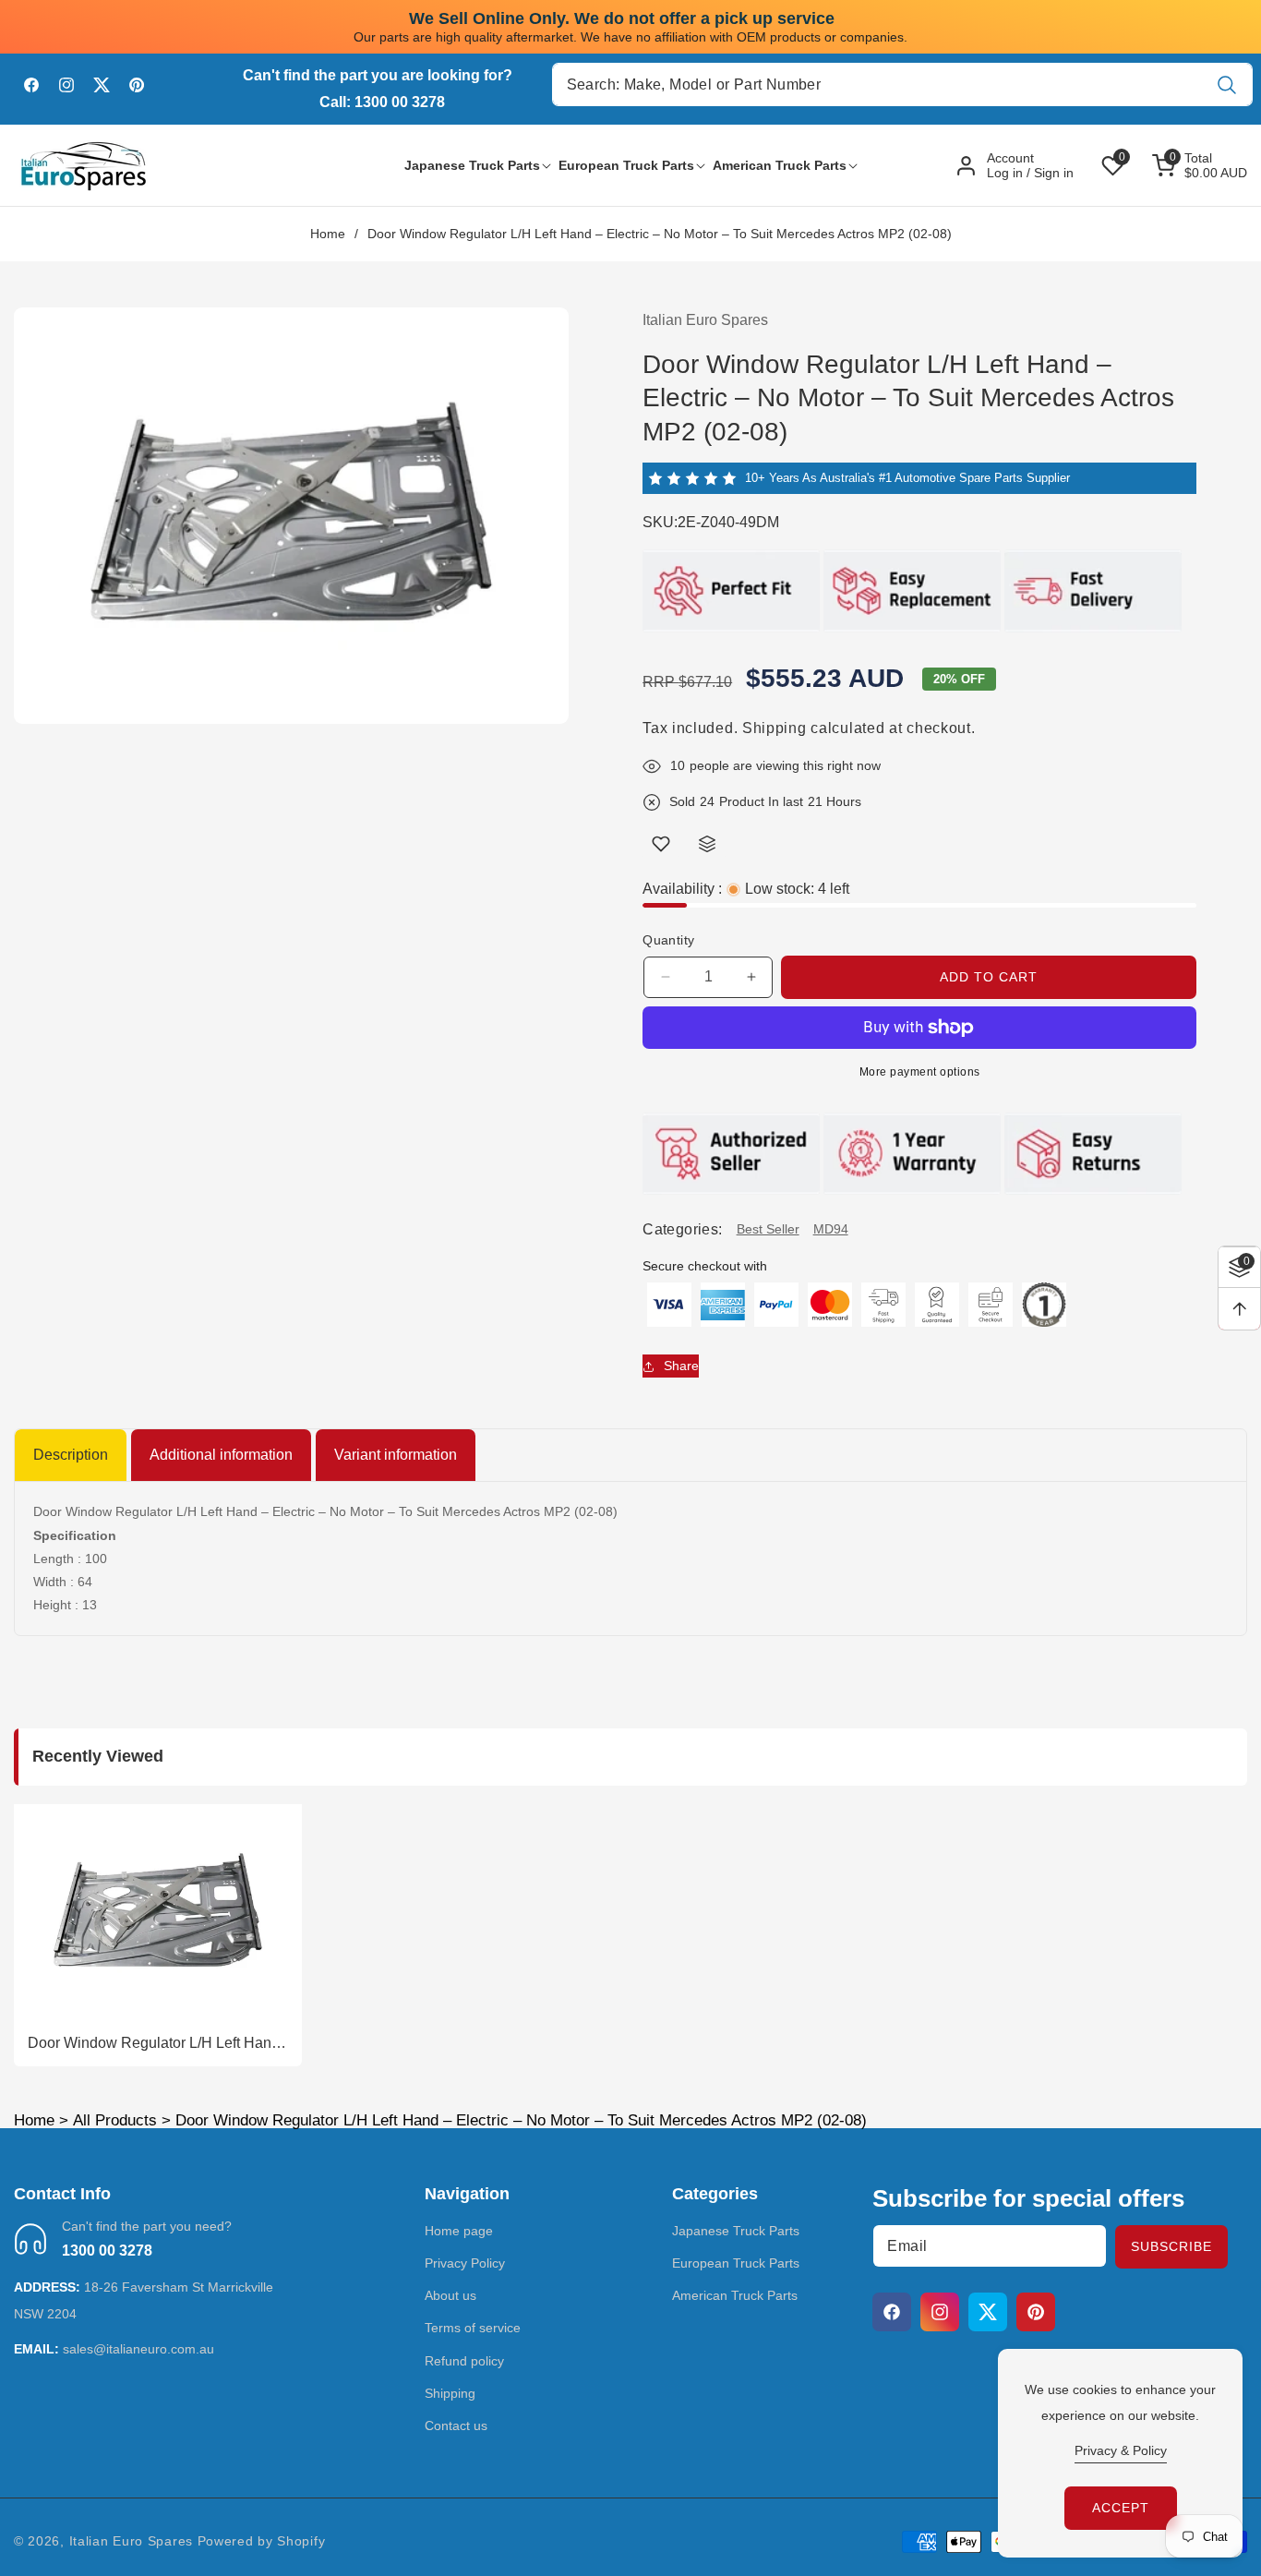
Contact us (456, 2426)
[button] (472, 165)
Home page (459, 2231)
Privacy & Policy (1121, 2450)
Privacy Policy (465, 2263)
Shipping (775, 728)
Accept (1121, 2508)
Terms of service (473, 2328)
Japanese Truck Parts (736, 2231)
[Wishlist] (661, 844)
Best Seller (768, 1229)
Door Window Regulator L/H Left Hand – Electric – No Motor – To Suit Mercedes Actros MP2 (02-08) (154, 2044)
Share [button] (681, 1366)
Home (328, 234)
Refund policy (464, 2361)
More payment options (920, 1072)
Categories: (682, 1229)
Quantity (668, 940)
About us (450, 2295)
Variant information (396, 1455)
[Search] (1226, 84)
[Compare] (707, 844)
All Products (115, 2120)
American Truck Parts (735, 2295)
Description (71, 1455)
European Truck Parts (736, 2263)
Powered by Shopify (262, 2541)
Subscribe (1171, 2246)
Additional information (221, 1455)
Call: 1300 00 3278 (382, 102)
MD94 (831, 1229)
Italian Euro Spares (131, 2541)
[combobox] (903, 84)
